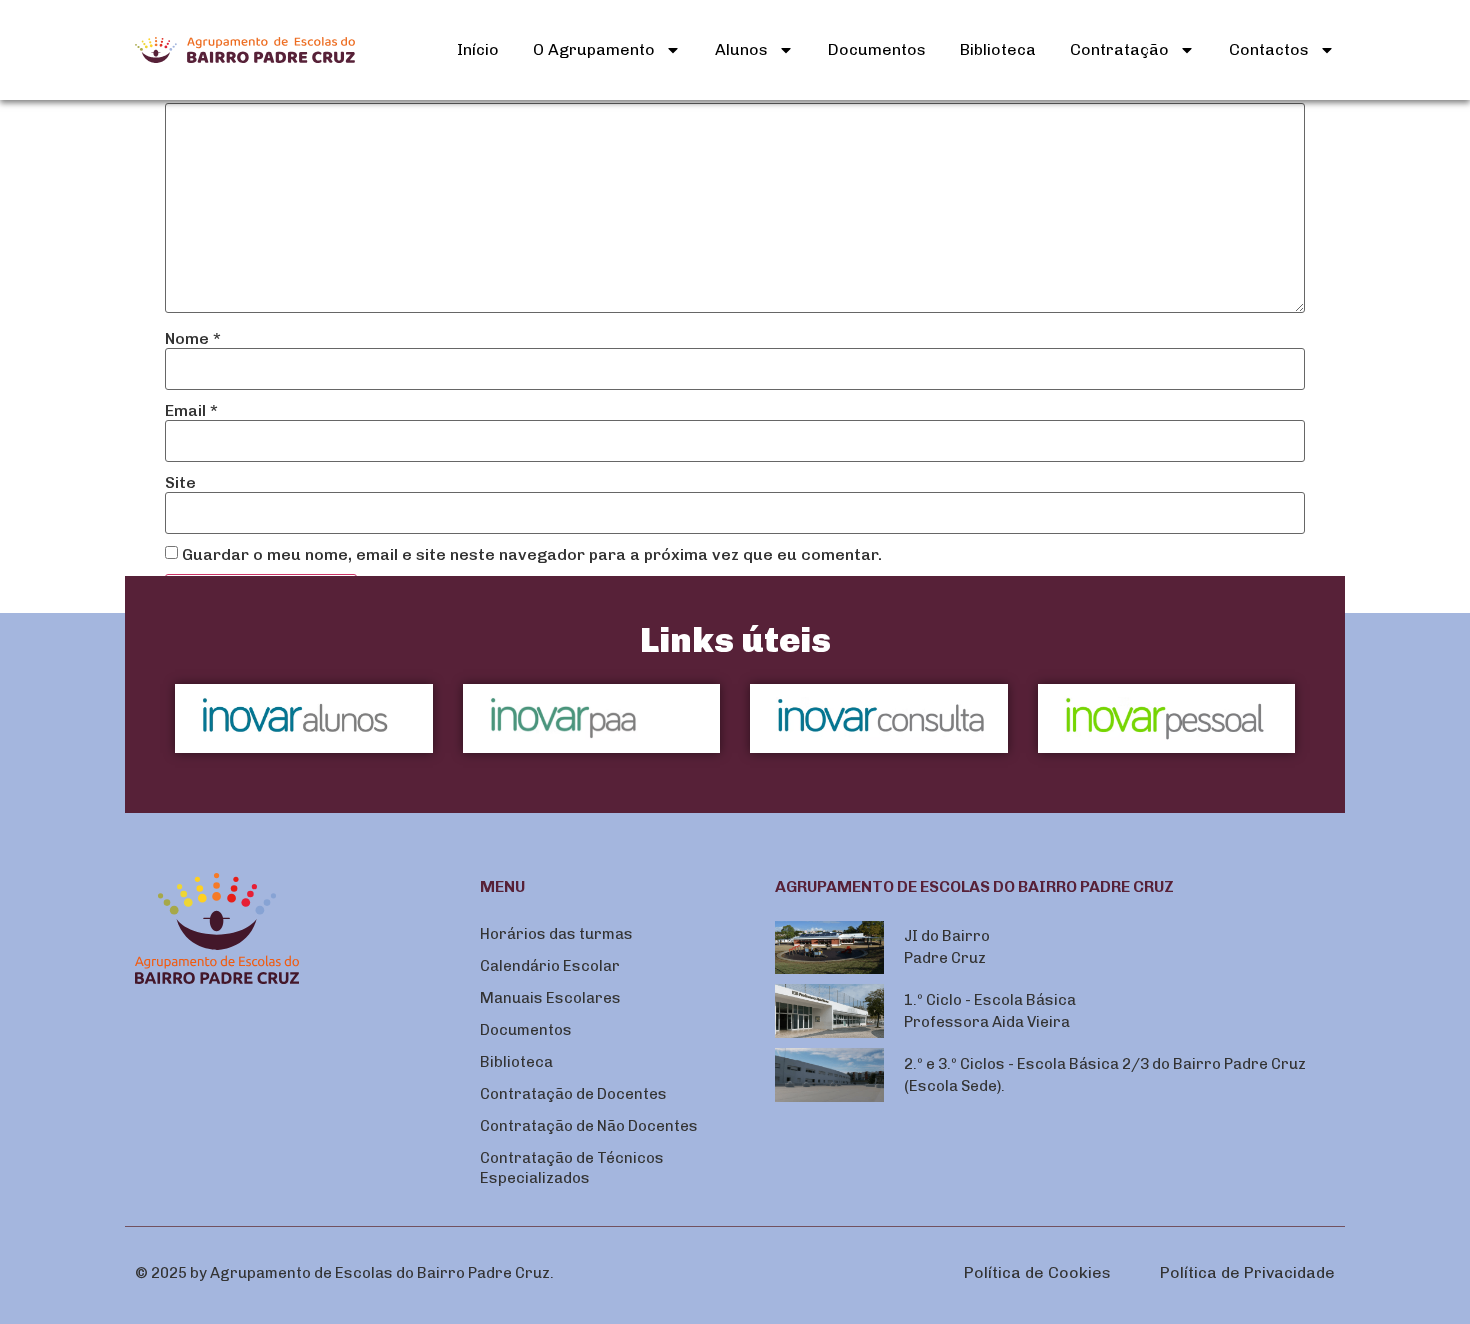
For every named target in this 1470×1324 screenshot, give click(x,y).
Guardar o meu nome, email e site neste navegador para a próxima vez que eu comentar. (532, 555)
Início (478, 49)
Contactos (1269, 49)
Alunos (741, 49)
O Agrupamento (594, 49)
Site (180, 483)
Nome (193, 339)
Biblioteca (998, 49)
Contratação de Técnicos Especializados (572, 1168)
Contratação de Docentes (573, 1094)
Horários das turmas (556, 934)
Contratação (1119, 49)
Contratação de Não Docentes (589, 1126)
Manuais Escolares (550, 998)
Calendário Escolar (550, 966)
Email (191, 411)
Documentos (877, 49)
